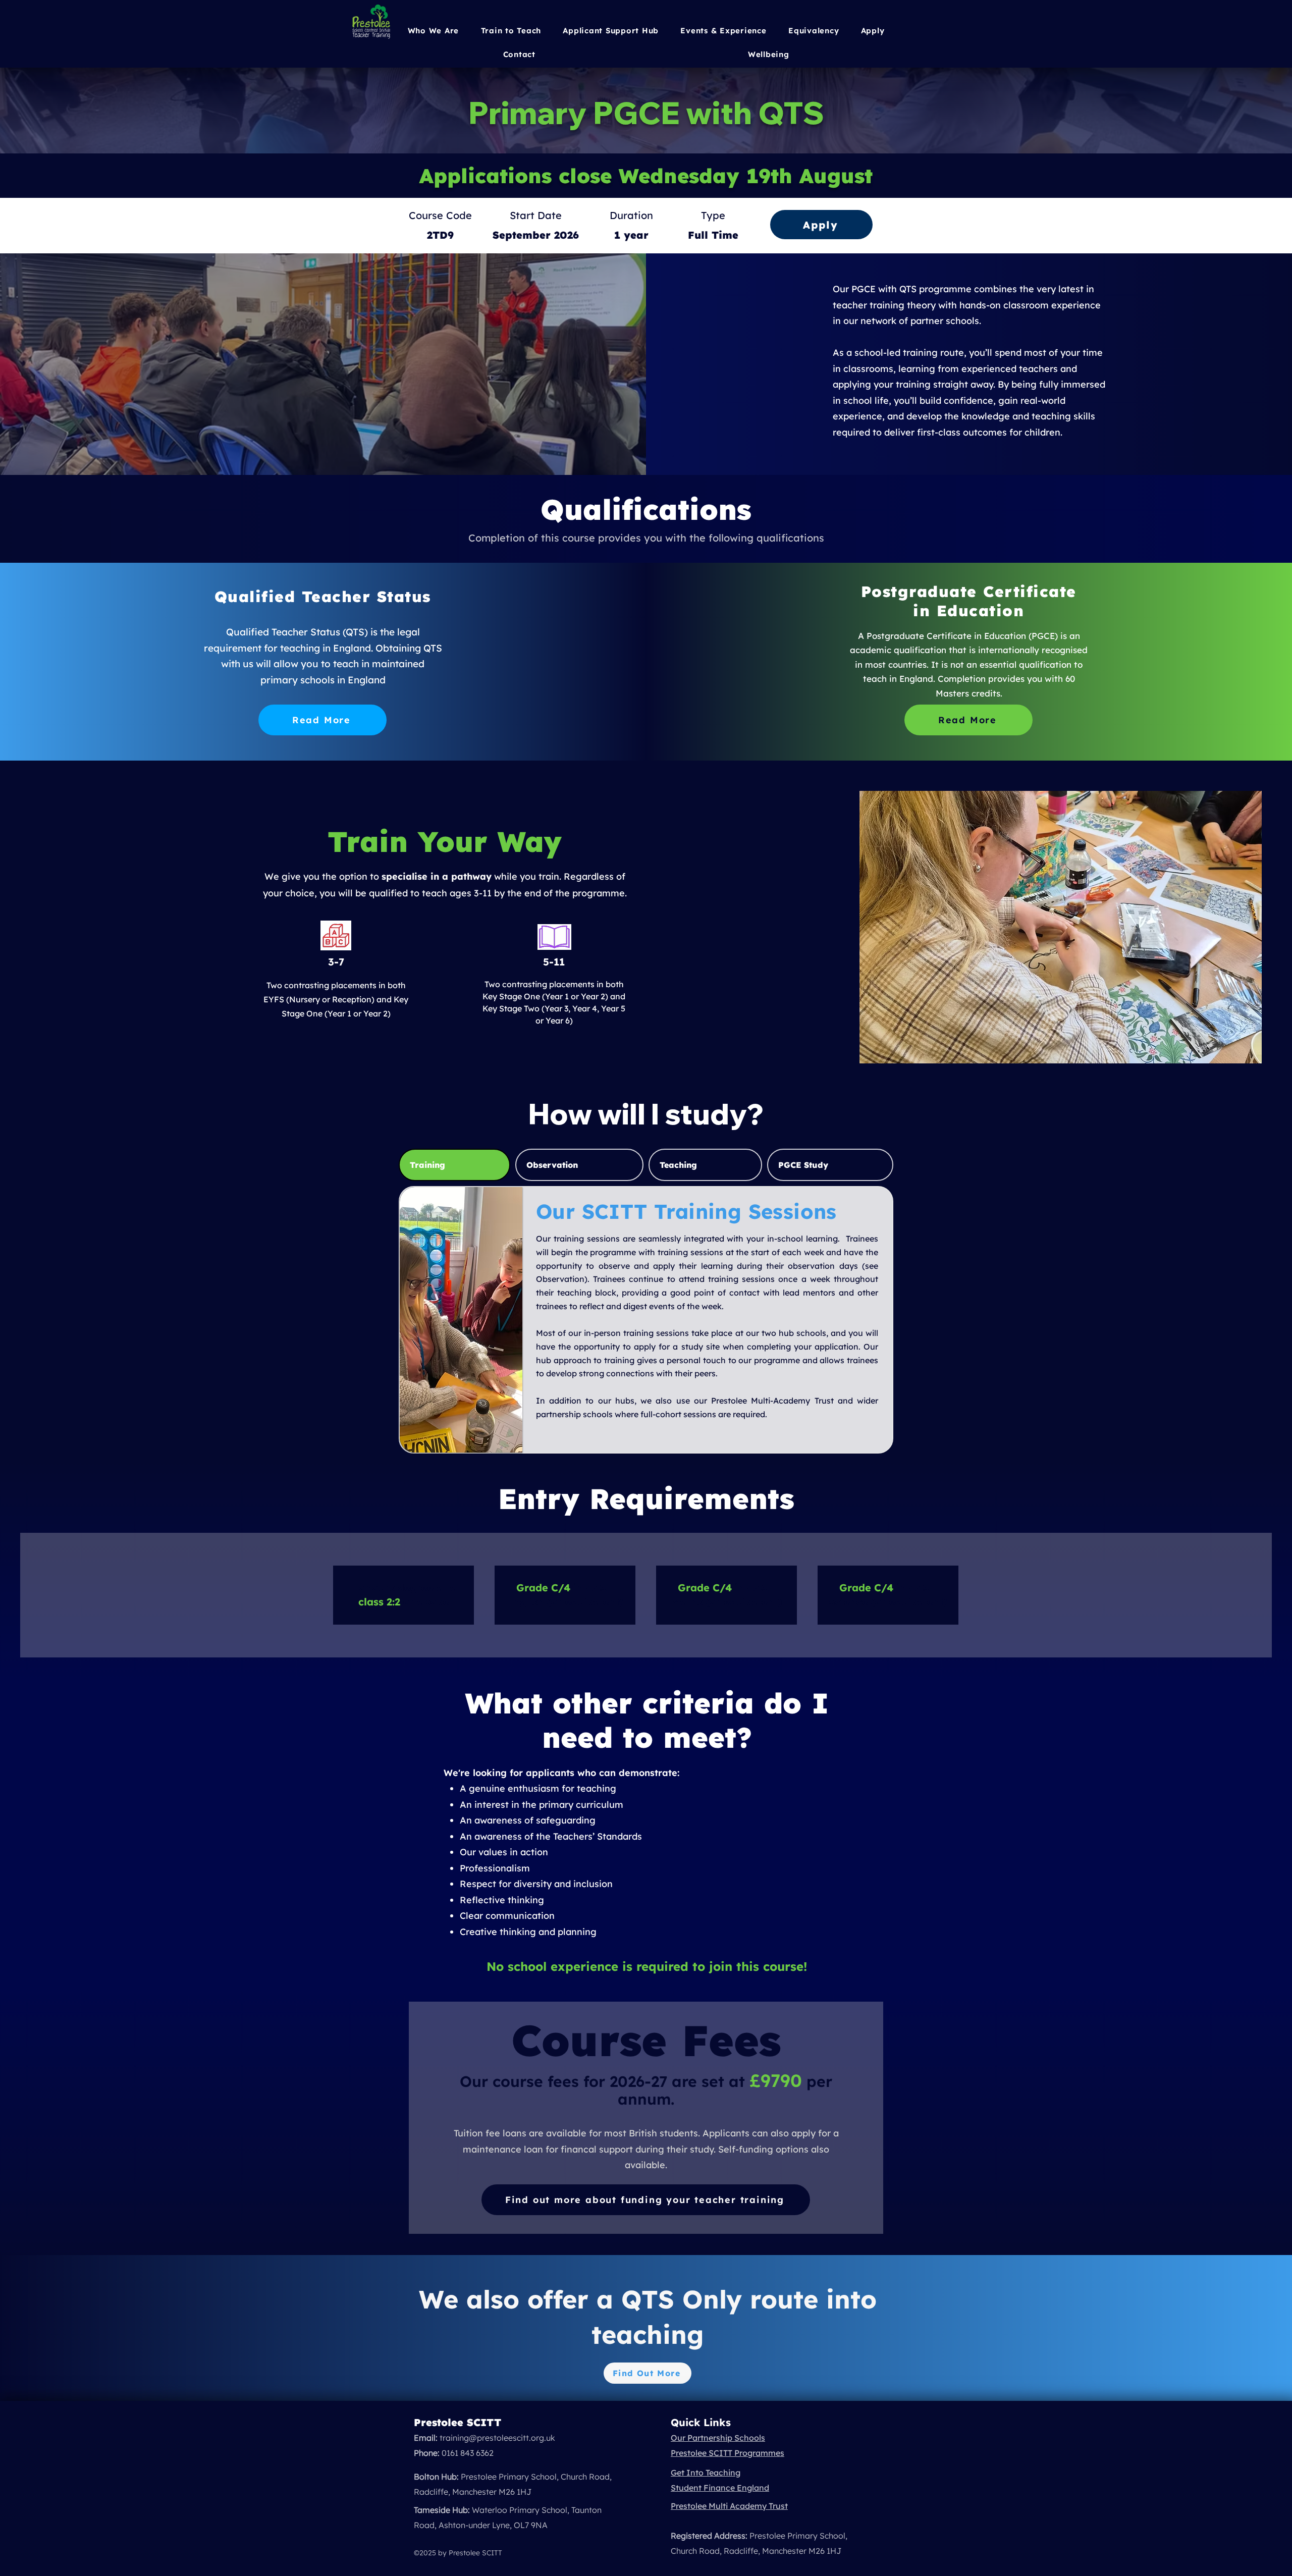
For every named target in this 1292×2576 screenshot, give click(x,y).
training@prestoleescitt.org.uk (497, 2438)
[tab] (454, 1165)
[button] (724, 31)
